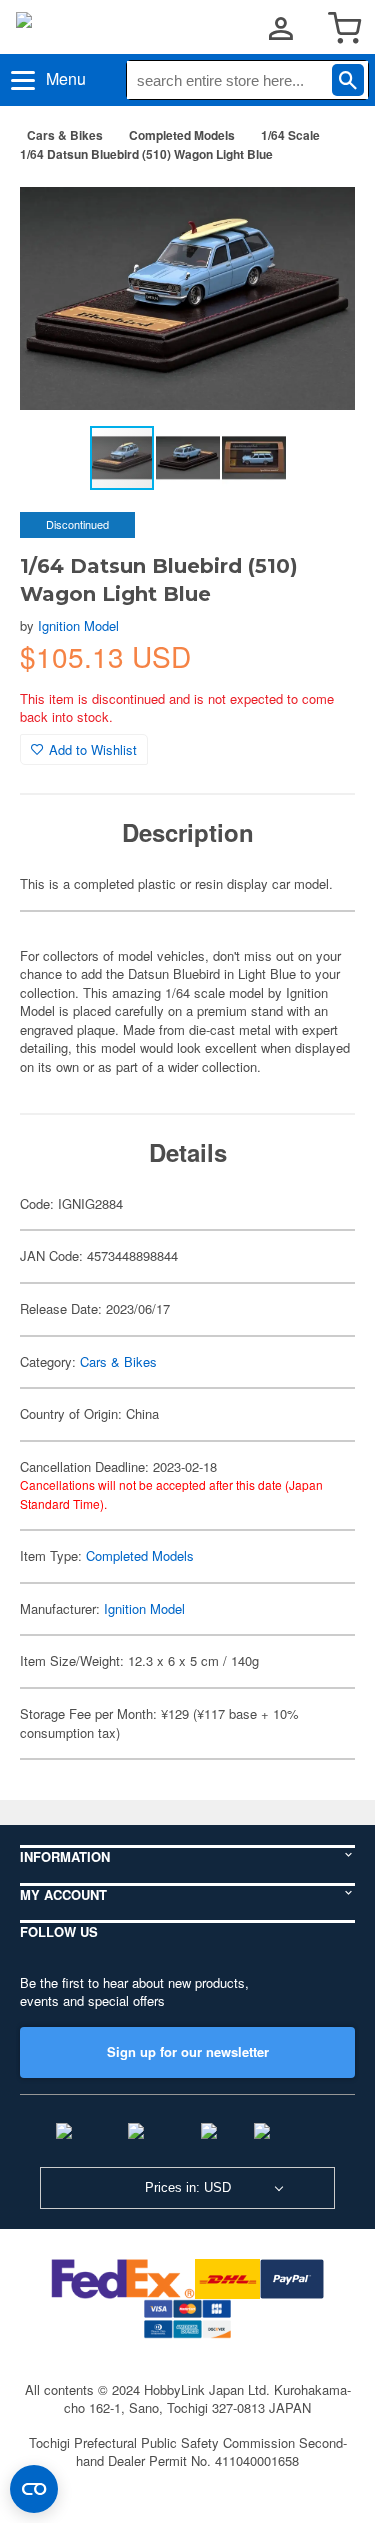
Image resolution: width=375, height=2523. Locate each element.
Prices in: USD (188, 2187)
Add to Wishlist (93, 749)
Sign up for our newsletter (188, 2051)
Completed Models (182, 135)
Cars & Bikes (65, 135)
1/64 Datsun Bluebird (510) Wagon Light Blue (146, 154)
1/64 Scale (290, 135)
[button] (319, 209)
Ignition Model (78, 625)
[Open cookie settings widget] (34, 2489)
